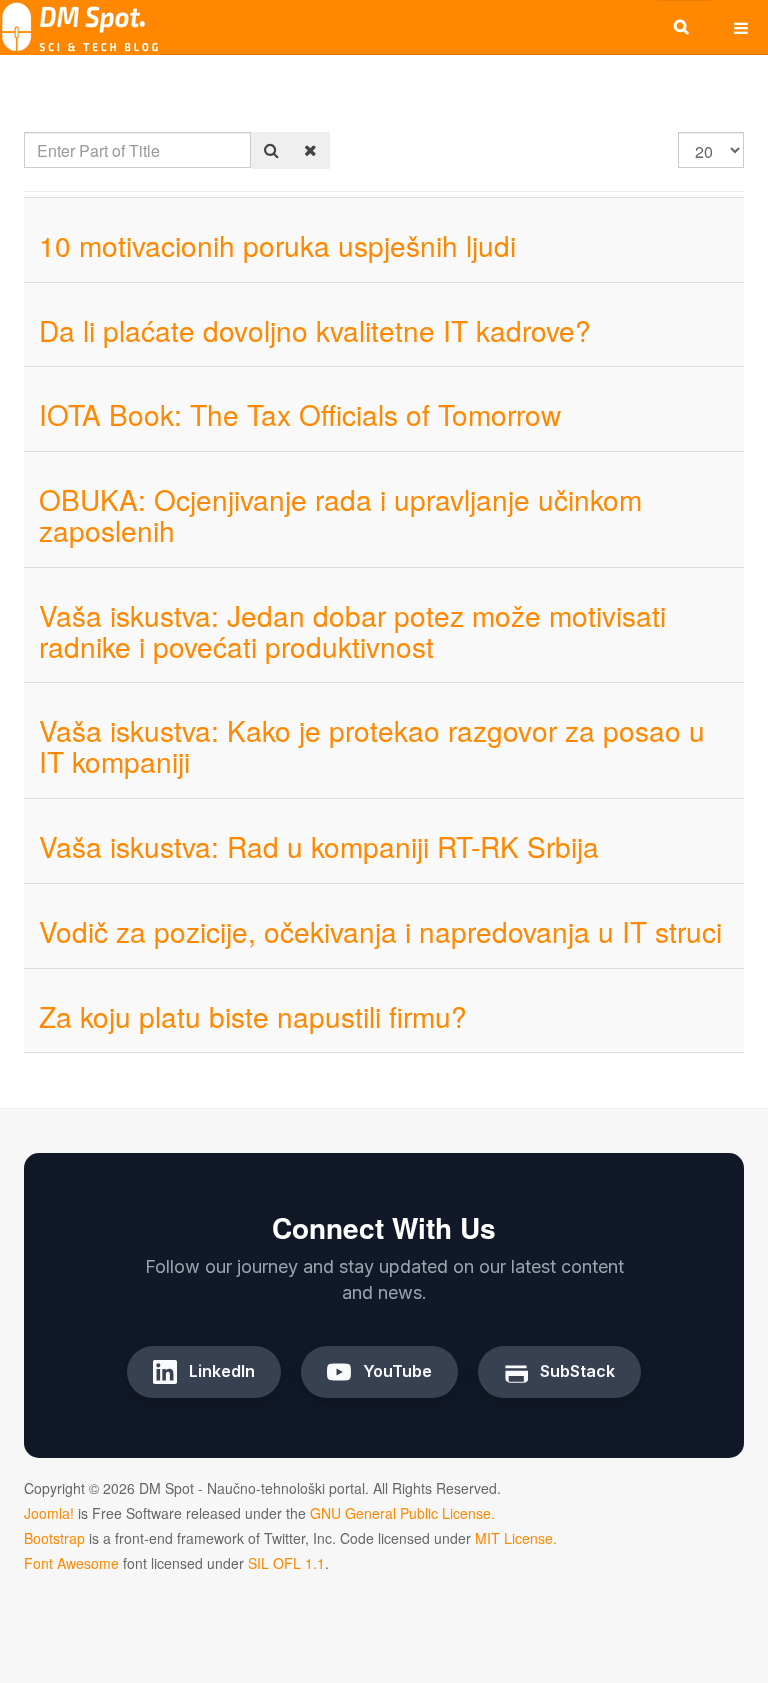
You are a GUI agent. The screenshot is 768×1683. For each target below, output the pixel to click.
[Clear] (310, 150)
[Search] (271, 150)
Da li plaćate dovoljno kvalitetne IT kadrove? (315, 330)
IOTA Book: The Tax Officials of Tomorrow (300, 414)
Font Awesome (71, 1563)
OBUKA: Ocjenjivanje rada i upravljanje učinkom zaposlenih (340, 514)
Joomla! (49, 1513)
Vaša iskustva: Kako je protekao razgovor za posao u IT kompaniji (372, 745)
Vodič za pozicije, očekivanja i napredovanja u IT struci (380, 931)
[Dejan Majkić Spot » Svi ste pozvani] (80, 27)
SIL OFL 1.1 (286, 1563)
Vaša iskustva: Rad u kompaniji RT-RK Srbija (319, 846)
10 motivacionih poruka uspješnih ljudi (277, 245)
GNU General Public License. (402, 1513)
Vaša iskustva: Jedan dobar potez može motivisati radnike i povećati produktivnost (352, 630)
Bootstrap (54, 1538)
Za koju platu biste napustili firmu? (253, 1016)
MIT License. (516, 1538)
